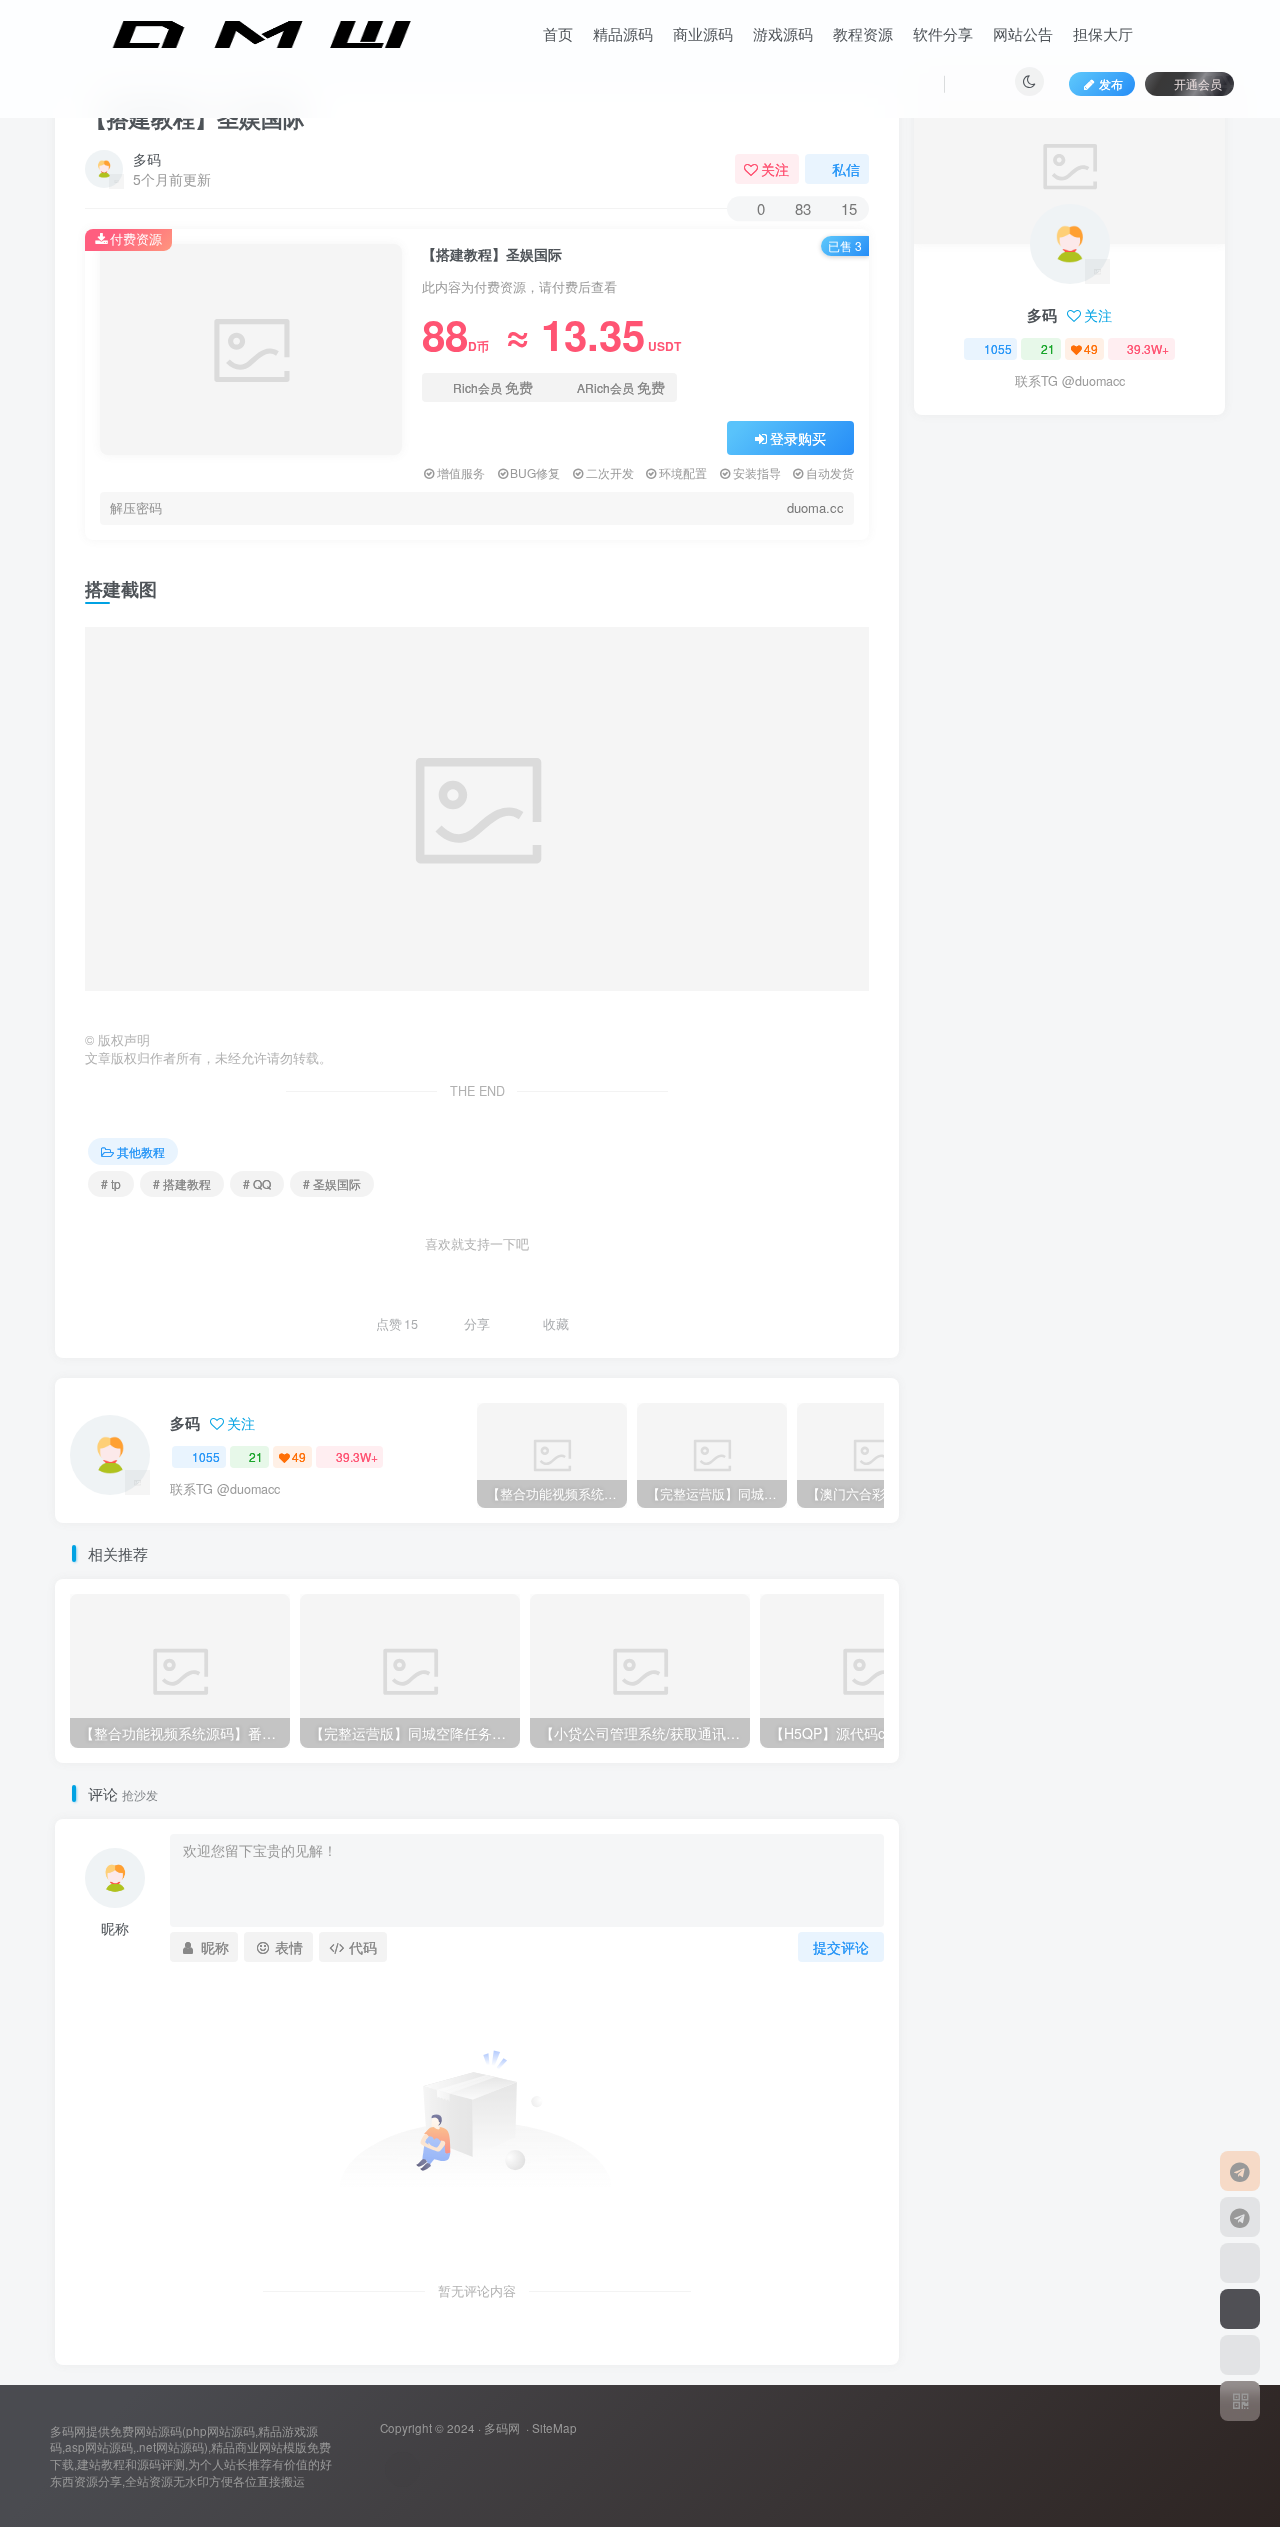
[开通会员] (1240, 2309)
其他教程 (141, 1151)
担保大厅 (1103, 33)
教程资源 (863, 33)
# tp (111, 1183)
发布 (1111, 83)
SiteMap (554, 2428)
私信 (846, 169)
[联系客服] (1240, 2171)
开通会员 (1198, 83)
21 (256, 1456)
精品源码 (623, 33)
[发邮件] (402, 2469)
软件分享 (943, 33)
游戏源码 (783, 33)
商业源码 (703, 33)
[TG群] (1240, 2217)
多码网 (502, 2428)
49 (299, 1456)
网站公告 (1023, 33)
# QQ (257, 1183)
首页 (558, 33)
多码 (147, 159)
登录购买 (798, 438)
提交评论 (841, 1947)
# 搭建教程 (182, 1183)
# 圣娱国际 (332, 1183)
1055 (206, 1456)
